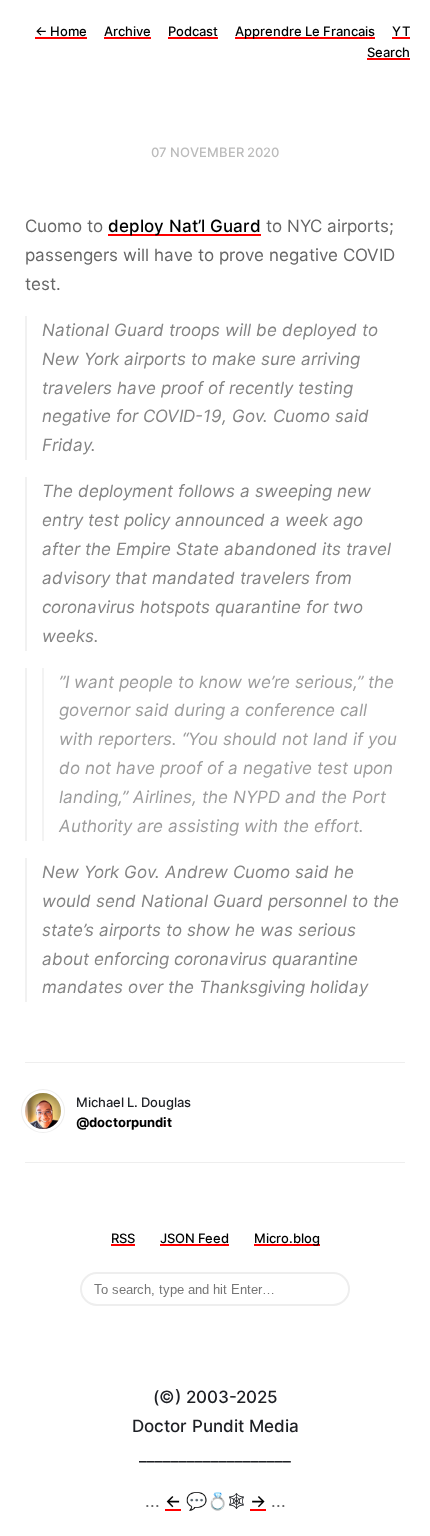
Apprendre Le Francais (305, 31)
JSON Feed (194, 1238)
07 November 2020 (215, 152)
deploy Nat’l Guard (184, 226)
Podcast (193, 31)
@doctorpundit (124, 1122)
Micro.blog (287, 1238)
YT (401, 31)
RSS (123, 1238)
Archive (127, 31)
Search (388, 52)
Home (61, 31)
